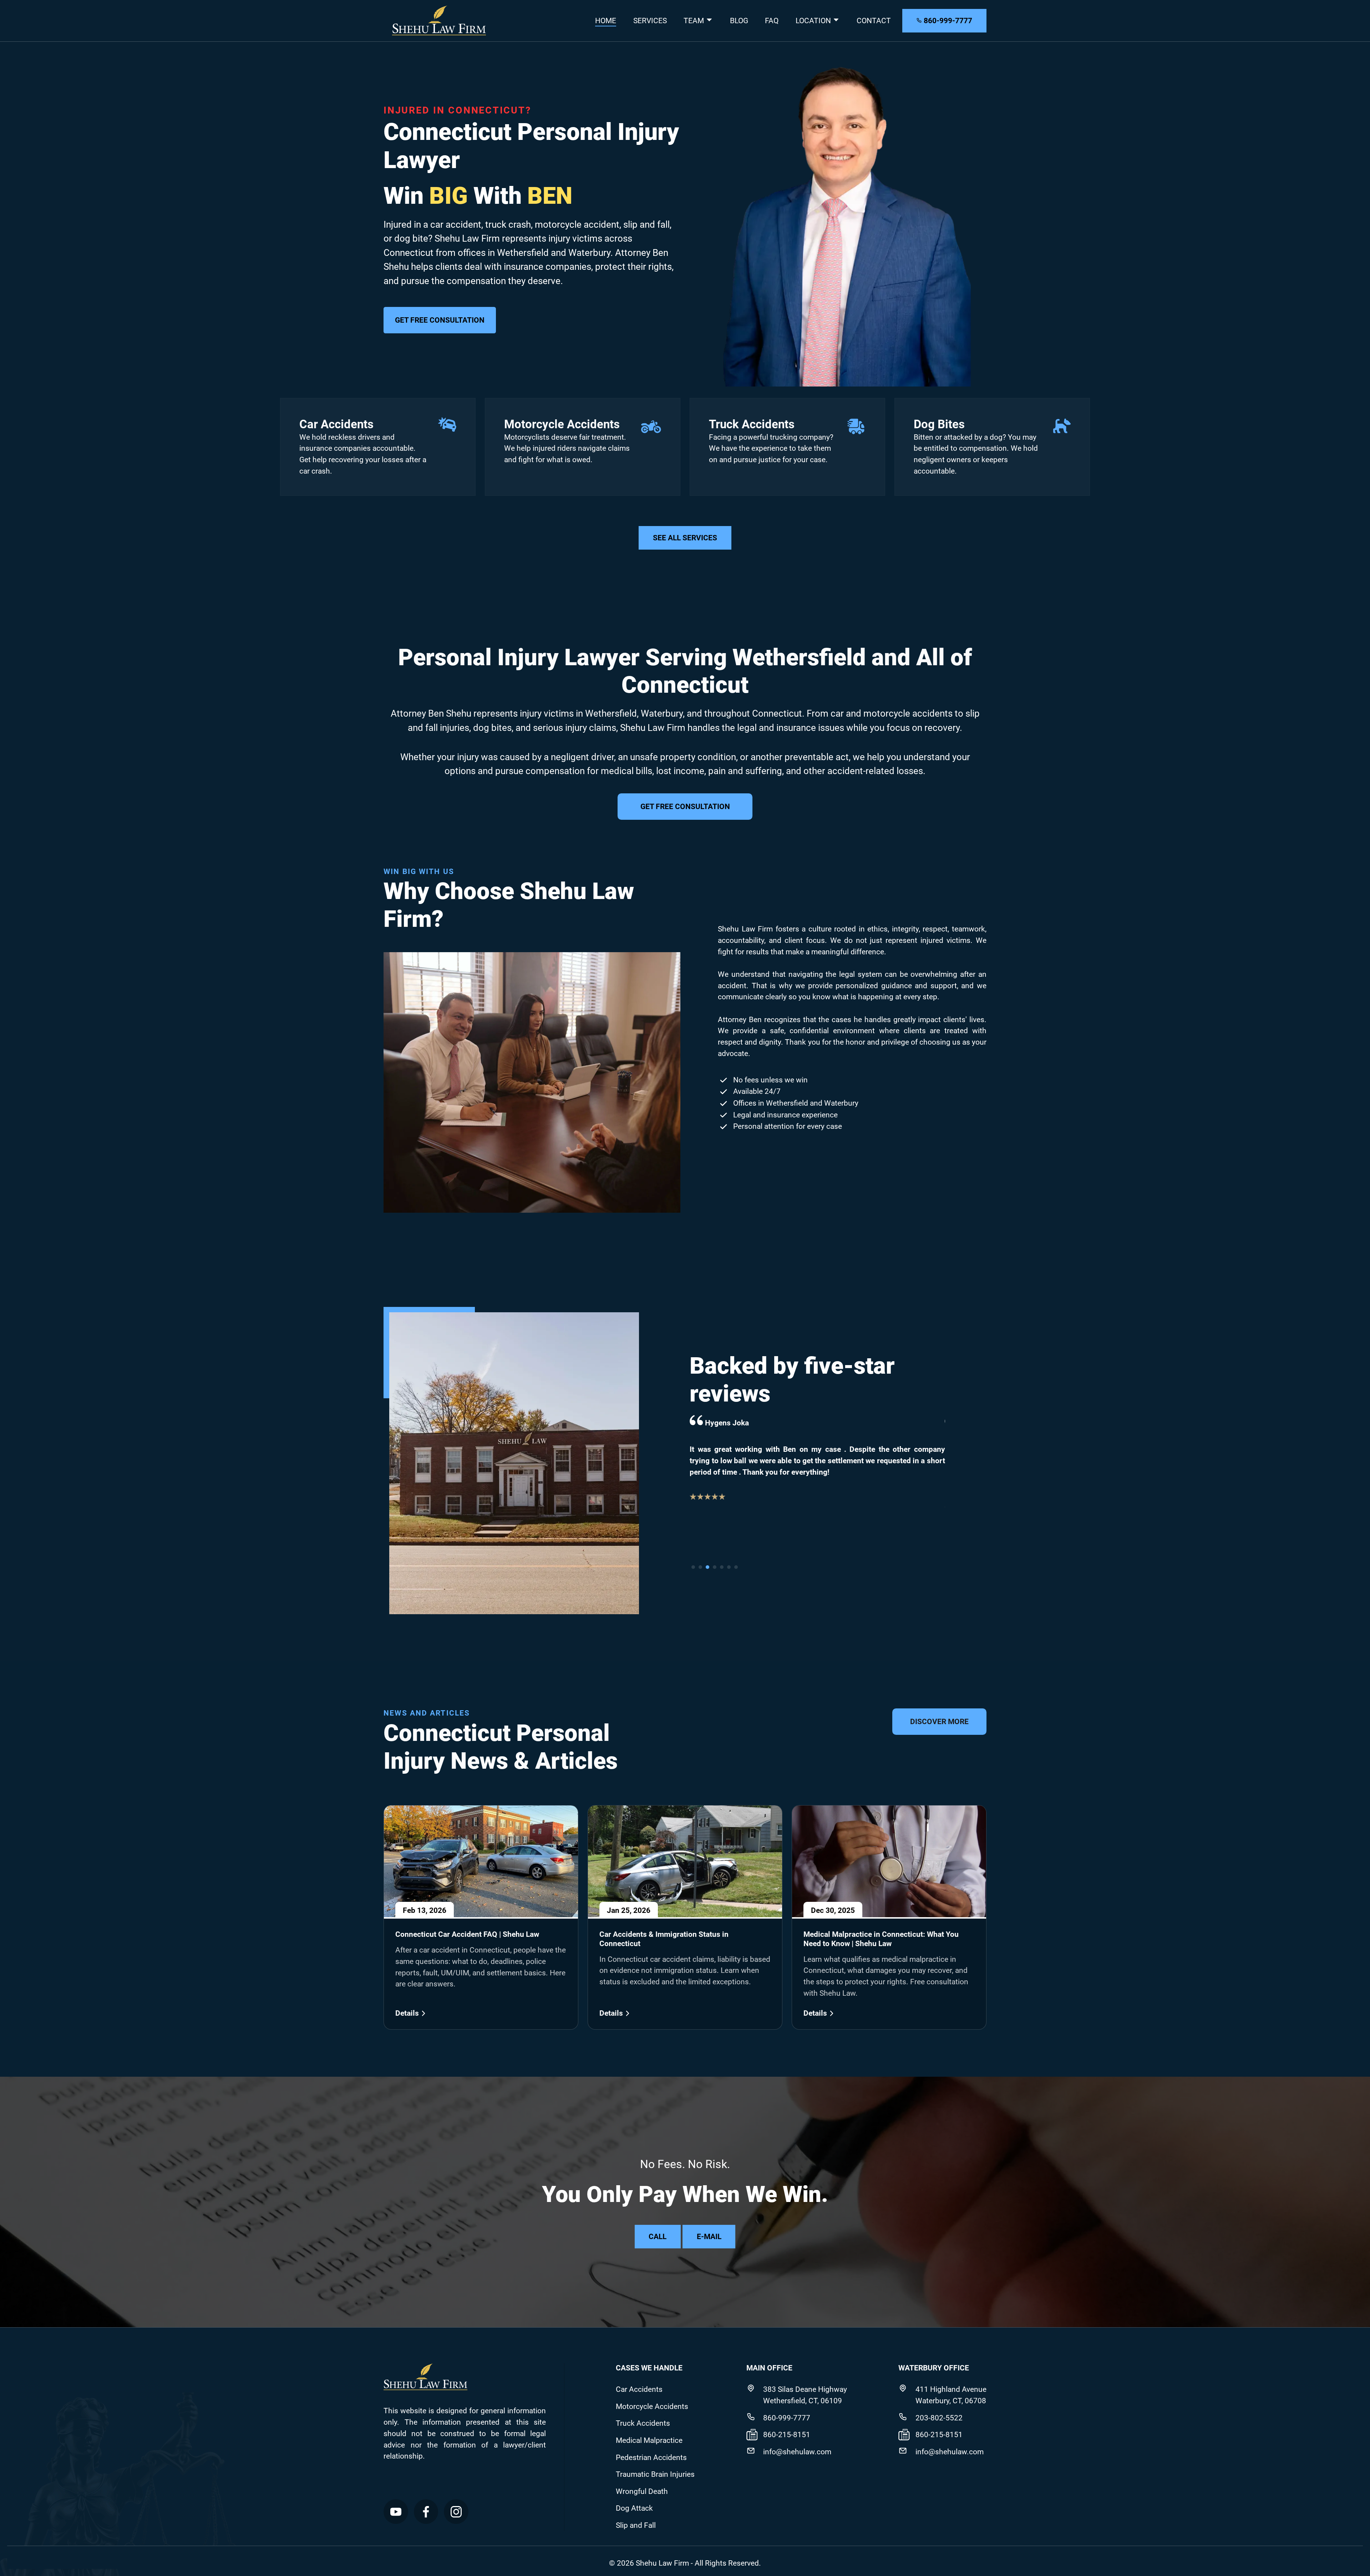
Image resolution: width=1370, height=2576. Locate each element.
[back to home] (439, 21)
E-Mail (709, 2236)
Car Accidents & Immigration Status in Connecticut (664, 1939)
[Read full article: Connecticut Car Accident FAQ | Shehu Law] (481, 1862)
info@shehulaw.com (797, 2452)
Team (695, 21)
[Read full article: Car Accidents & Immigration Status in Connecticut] (685, 1862)
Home (606, 21)
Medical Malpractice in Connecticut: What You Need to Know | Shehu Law (881, 1939)
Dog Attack (634, 2508)
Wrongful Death (642, 2491)
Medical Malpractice (649, 2440)
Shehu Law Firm (661, 2563)
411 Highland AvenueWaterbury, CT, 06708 (951, 2395)
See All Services (685, 538)
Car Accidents (336, 424)
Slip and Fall (636, 2525)
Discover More (939, 1721)
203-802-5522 (939, 2418)
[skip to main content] (16, 2558)
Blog (739, 21)
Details (407, 2013)
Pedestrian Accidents (651, 2457)
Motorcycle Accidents (562, 424)
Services (650, 21)
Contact (874, 21)
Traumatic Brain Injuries (655, 2474)
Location (814, 21)
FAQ (772, 21)
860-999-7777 (947, 21)
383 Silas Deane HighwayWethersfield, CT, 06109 (805, 2395)
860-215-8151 (787, 2434)
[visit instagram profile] (456, 2512)
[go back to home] (425, 2378)
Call (658, 2236)
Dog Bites (939, 424)
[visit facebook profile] (426, 2512)
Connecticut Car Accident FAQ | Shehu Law (467, 1934)
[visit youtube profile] (396, 2512)
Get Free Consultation (440, 320)
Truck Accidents (752, 424)
